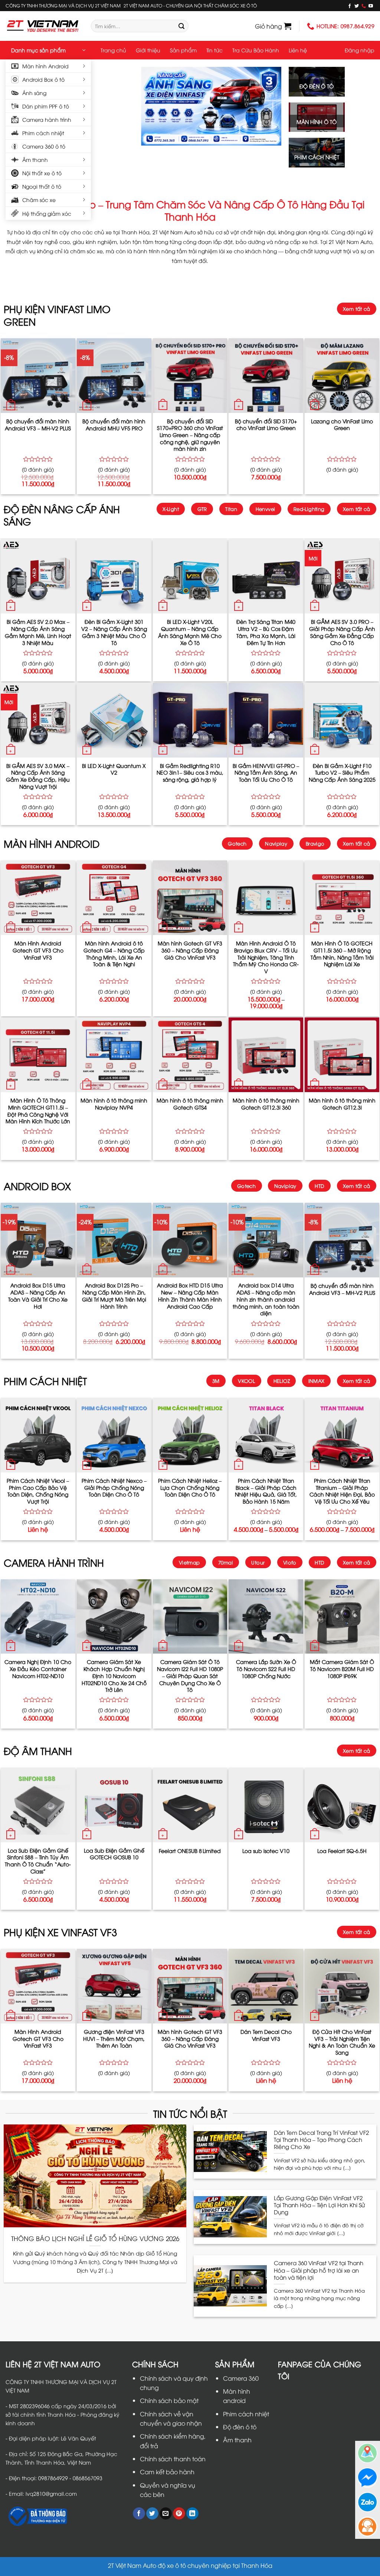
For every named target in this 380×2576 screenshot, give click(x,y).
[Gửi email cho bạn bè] (166, 2514)
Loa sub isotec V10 (266, 1851)
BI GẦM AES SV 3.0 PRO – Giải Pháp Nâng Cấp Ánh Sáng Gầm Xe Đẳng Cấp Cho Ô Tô (342, 632)
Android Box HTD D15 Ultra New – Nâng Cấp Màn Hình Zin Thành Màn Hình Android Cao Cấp (190, 1296)
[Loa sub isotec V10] (266, 1805)
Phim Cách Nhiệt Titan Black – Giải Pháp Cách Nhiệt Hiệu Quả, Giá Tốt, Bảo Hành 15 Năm (266, 1491)
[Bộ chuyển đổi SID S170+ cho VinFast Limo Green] (266, 376)
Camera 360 (241, 2378)
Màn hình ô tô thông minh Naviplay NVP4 (114, 1104)
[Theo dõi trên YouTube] (371, 6)
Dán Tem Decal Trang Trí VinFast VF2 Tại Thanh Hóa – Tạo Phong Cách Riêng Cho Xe (321, 2139)
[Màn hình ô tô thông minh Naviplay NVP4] (114, 1055)
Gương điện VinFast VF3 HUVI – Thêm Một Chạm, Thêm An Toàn (114, 2038)
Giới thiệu (148, 50)
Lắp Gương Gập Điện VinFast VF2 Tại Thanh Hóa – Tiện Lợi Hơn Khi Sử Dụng (319, 2205)
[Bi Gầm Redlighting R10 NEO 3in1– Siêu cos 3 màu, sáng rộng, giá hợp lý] (190, 720)
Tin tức (214, 50)
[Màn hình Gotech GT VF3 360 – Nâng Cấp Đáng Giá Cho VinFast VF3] (190, 898)
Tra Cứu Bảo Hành (256, 50)
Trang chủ (113, 50)
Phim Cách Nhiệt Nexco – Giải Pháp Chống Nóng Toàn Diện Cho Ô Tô (114, 1487)
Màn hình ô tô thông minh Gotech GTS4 (190, 1104)
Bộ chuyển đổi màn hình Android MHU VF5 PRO (114, 425)
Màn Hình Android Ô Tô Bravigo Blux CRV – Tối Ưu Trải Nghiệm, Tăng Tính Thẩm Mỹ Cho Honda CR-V (266, 957)
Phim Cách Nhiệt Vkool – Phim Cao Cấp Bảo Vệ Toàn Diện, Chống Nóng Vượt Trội (38, 1491)
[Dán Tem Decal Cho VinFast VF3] (266, 1986)
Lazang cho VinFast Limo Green (342, 425)
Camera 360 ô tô (44, 146)
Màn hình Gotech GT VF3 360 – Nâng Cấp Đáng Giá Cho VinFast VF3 (190, 950)
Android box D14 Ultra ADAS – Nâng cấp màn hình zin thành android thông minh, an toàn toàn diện (266, 1299)
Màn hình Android (45, 66)
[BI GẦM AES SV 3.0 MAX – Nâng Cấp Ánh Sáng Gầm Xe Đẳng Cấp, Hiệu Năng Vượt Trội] (38, 720)
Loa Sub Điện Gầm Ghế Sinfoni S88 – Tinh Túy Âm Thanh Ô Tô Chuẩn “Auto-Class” (38, 1861)
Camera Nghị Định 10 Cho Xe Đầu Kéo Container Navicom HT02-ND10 (38, 1669)
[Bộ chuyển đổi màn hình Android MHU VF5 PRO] (114, 376)
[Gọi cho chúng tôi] (364, 6)
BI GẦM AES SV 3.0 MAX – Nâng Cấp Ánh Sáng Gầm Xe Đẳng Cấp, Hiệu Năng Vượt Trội (38, 776)
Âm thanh (35, 159)
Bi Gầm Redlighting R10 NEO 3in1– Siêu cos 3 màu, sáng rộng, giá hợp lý (190, 773)
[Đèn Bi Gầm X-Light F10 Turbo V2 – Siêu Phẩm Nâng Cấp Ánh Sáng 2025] (342, 720)
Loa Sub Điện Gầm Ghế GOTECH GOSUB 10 (114, 1854)
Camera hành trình (47, 119)
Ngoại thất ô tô (42, 186)
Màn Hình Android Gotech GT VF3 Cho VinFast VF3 (38, 950)
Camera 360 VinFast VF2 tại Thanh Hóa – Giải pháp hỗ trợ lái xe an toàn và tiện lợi (319, 2270)
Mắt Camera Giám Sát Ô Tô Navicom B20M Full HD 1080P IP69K (342, 1669)
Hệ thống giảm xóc (47, 213)
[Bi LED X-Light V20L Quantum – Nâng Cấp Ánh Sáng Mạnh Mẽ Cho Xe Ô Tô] (190, 577)
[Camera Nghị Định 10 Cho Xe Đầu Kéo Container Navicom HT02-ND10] (38, 1617)
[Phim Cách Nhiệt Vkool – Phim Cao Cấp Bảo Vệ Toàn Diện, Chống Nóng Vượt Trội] (38, 1435)
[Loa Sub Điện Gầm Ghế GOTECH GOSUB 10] (114, 1805)
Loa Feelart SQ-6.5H (342, 1851)
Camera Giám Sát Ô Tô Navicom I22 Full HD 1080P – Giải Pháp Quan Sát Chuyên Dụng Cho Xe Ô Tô (190, 1676)
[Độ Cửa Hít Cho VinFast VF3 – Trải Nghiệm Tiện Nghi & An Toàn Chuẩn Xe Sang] (342, 1986)
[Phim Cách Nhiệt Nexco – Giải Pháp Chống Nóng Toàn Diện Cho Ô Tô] (114, 1435)
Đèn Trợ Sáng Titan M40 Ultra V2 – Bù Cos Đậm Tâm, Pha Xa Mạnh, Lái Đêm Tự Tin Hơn (266, 632)
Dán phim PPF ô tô (46, 106)
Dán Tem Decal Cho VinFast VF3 (266, 2035)
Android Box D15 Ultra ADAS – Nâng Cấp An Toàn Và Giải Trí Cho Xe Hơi (38, 1296)
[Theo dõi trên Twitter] (357, 6)
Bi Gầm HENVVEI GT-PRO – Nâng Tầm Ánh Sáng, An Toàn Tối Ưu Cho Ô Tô (266, 773)
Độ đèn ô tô (240, 2427)
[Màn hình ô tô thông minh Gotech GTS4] (190, 1055)
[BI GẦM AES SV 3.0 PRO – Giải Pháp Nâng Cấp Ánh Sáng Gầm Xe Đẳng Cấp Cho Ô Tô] (342, 577)
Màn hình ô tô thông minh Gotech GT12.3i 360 (266, 1104)
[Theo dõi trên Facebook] (350, 6)
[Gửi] (181, 26)
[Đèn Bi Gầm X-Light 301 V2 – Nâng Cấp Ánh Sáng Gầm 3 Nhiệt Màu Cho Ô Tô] (114, 577)
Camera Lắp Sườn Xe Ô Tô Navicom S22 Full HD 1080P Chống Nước (266, 1669)
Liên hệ (298, 50)
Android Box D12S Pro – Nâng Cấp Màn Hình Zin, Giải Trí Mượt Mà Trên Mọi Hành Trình (114, 1296)
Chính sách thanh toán (173, 2459)
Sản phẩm (183, 50)
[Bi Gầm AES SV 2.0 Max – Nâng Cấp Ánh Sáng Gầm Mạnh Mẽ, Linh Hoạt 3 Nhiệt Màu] (38, 577)
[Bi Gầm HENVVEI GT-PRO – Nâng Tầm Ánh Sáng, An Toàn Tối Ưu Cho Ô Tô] (266, 720)
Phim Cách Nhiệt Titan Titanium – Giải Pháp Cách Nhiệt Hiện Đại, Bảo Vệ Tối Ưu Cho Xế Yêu (342, 1491)
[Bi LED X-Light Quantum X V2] (114, 720)
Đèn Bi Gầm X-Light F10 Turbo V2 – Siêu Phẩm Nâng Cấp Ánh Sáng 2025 (342, 773)
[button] (273, 26)
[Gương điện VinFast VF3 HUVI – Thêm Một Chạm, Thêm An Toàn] (114, 1986)
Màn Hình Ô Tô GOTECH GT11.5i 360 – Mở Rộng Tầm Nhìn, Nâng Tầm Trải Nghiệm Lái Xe (342, 954)
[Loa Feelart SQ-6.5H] (342, 1805)
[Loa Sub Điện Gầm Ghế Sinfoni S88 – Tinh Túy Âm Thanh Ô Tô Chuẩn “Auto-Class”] (38, 1805)
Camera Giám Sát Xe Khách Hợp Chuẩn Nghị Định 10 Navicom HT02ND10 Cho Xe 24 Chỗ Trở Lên (114, 1676)
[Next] (269, 106)
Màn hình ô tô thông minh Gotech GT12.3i (342, 1104)
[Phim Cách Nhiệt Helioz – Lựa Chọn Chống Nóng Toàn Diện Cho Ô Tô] (190, 1435)
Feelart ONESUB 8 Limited (190, 1851)
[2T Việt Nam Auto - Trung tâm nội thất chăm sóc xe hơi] (43, 26)
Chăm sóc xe (39, 200)
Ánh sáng (34, 93)
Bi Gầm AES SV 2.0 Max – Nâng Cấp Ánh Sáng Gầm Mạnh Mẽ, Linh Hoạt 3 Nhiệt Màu (38, 632)
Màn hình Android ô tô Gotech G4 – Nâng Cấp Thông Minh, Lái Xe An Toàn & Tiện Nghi (114, 954)
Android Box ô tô (43, 79)
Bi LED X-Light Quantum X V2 (114, 769)
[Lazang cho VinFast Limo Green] (342, 376)
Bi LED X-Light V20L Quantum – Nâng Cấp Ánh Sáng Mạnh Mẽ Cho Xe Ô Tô (190, 632)
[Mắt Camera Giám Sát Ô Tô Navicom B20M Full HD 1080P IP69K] (342, 1617)
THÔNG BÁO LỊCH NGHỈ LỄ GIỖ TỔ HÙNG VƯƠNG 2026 (95, 2238)
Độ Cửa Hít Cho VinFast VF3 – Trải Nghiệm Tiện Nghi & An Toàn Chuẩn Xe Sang (342, 2042)
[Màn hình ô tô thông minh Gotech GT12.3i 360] (266, 1055)
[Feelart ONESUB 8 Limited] (190, 1805)
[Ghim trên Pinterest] (179, 2514)
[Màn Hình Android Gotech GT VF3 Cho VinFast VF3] (38, 898)
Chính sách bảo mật (169, 2400)
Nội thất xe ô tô (42, 173)
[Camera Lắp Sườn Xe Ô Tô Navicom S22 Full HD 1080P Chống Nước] (266, 1617)
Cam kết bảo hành (167, 2472)
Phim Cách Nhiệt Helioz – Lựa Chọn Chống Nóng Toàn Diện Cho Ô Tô (190, 1487)
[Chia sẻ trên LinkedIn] (192, 2514)
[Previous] (153, 106)
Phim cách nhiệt (43, 133)
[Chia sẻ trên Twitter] (152, 2514)
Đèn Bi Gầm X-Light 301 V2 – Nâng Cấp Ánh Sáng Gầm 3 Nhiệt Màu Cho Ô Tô (114, 632)
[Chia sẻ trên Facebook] (139, 2514)
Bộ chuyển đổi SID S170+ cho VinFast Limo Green (266, 425)
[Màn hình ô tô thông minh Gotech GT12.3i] (342, 1055)
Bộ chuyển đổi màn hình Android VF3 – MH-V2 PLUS (38, 425)
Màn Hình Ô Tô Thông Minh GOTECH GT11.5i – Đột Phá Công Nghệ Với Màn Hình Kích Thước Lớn (38, 1111)
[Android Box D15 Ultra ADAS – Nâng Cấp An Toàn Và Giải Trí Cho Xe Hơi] (38, 1240)
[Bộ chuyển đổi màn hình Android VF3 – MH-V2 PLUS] (38, 376)
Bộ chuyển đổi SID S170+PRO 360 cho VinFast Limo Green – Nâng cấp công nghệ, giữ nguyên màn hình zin (190, 435)
